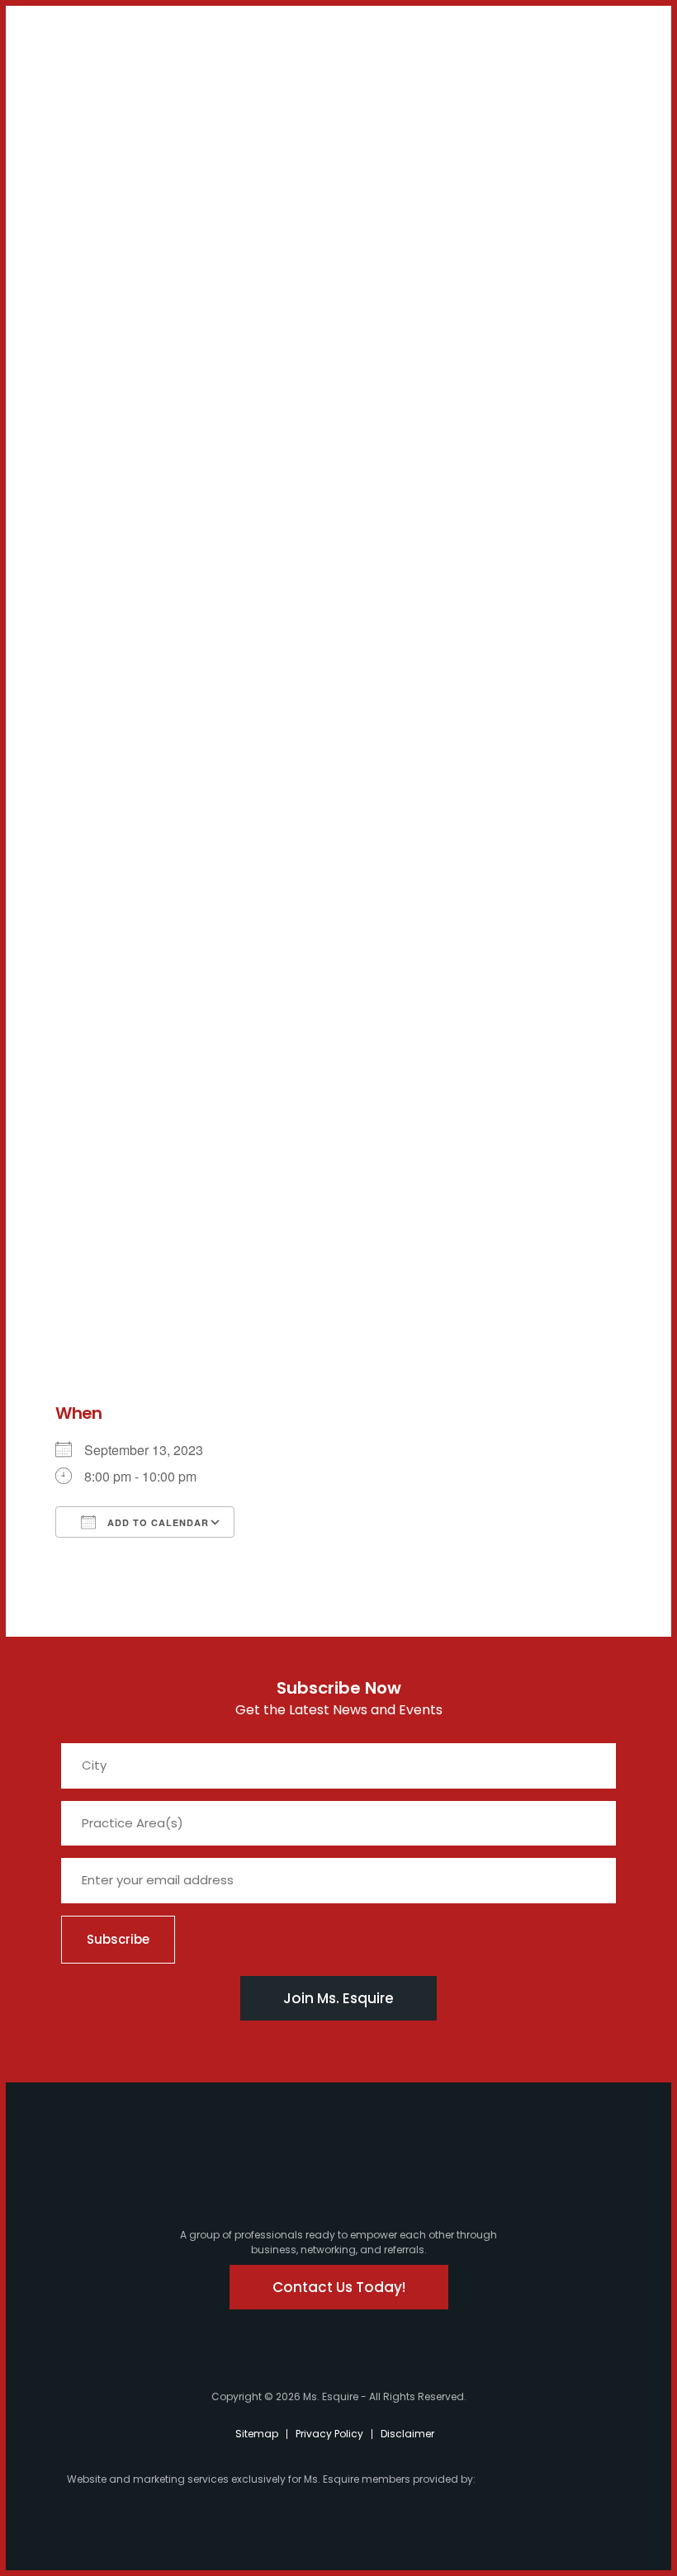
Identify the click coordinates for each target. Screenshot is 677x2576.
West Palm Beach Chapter (79, 605)
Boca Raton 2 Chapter (71, 706)
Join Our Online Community (82, 321)
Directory (57, 1019)
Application (64, 975)
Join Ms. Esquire (338, 1998)
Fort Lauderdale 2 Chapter (80, 554)
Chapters (57, 394)
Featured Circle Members (75, 894)
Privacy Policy (329, 2434)
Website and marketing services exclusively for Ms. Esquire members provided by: (271, 2479)
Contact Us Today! (339, 2287)
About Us (57, 116)
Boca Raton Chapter (71, 655)
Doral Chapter (71, 423)
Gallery (51, 997)
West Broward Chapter (71, 756)
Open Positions (72, 365)
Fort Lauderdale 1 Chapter (80, 503)
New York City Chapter (74, 844)
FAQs (44, 953)
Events (48, 931)
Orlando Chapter (71, 801)
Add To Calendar (156, 1522)
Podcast (71, 175)
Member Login (59, 43)
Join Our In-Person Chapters (82, 270)
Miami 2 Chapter (71, 460)
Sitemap (257, 2434)
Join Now (56, 234)
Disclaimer (407, 2434)
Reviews (53, 1042)
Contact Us (71, 205)
